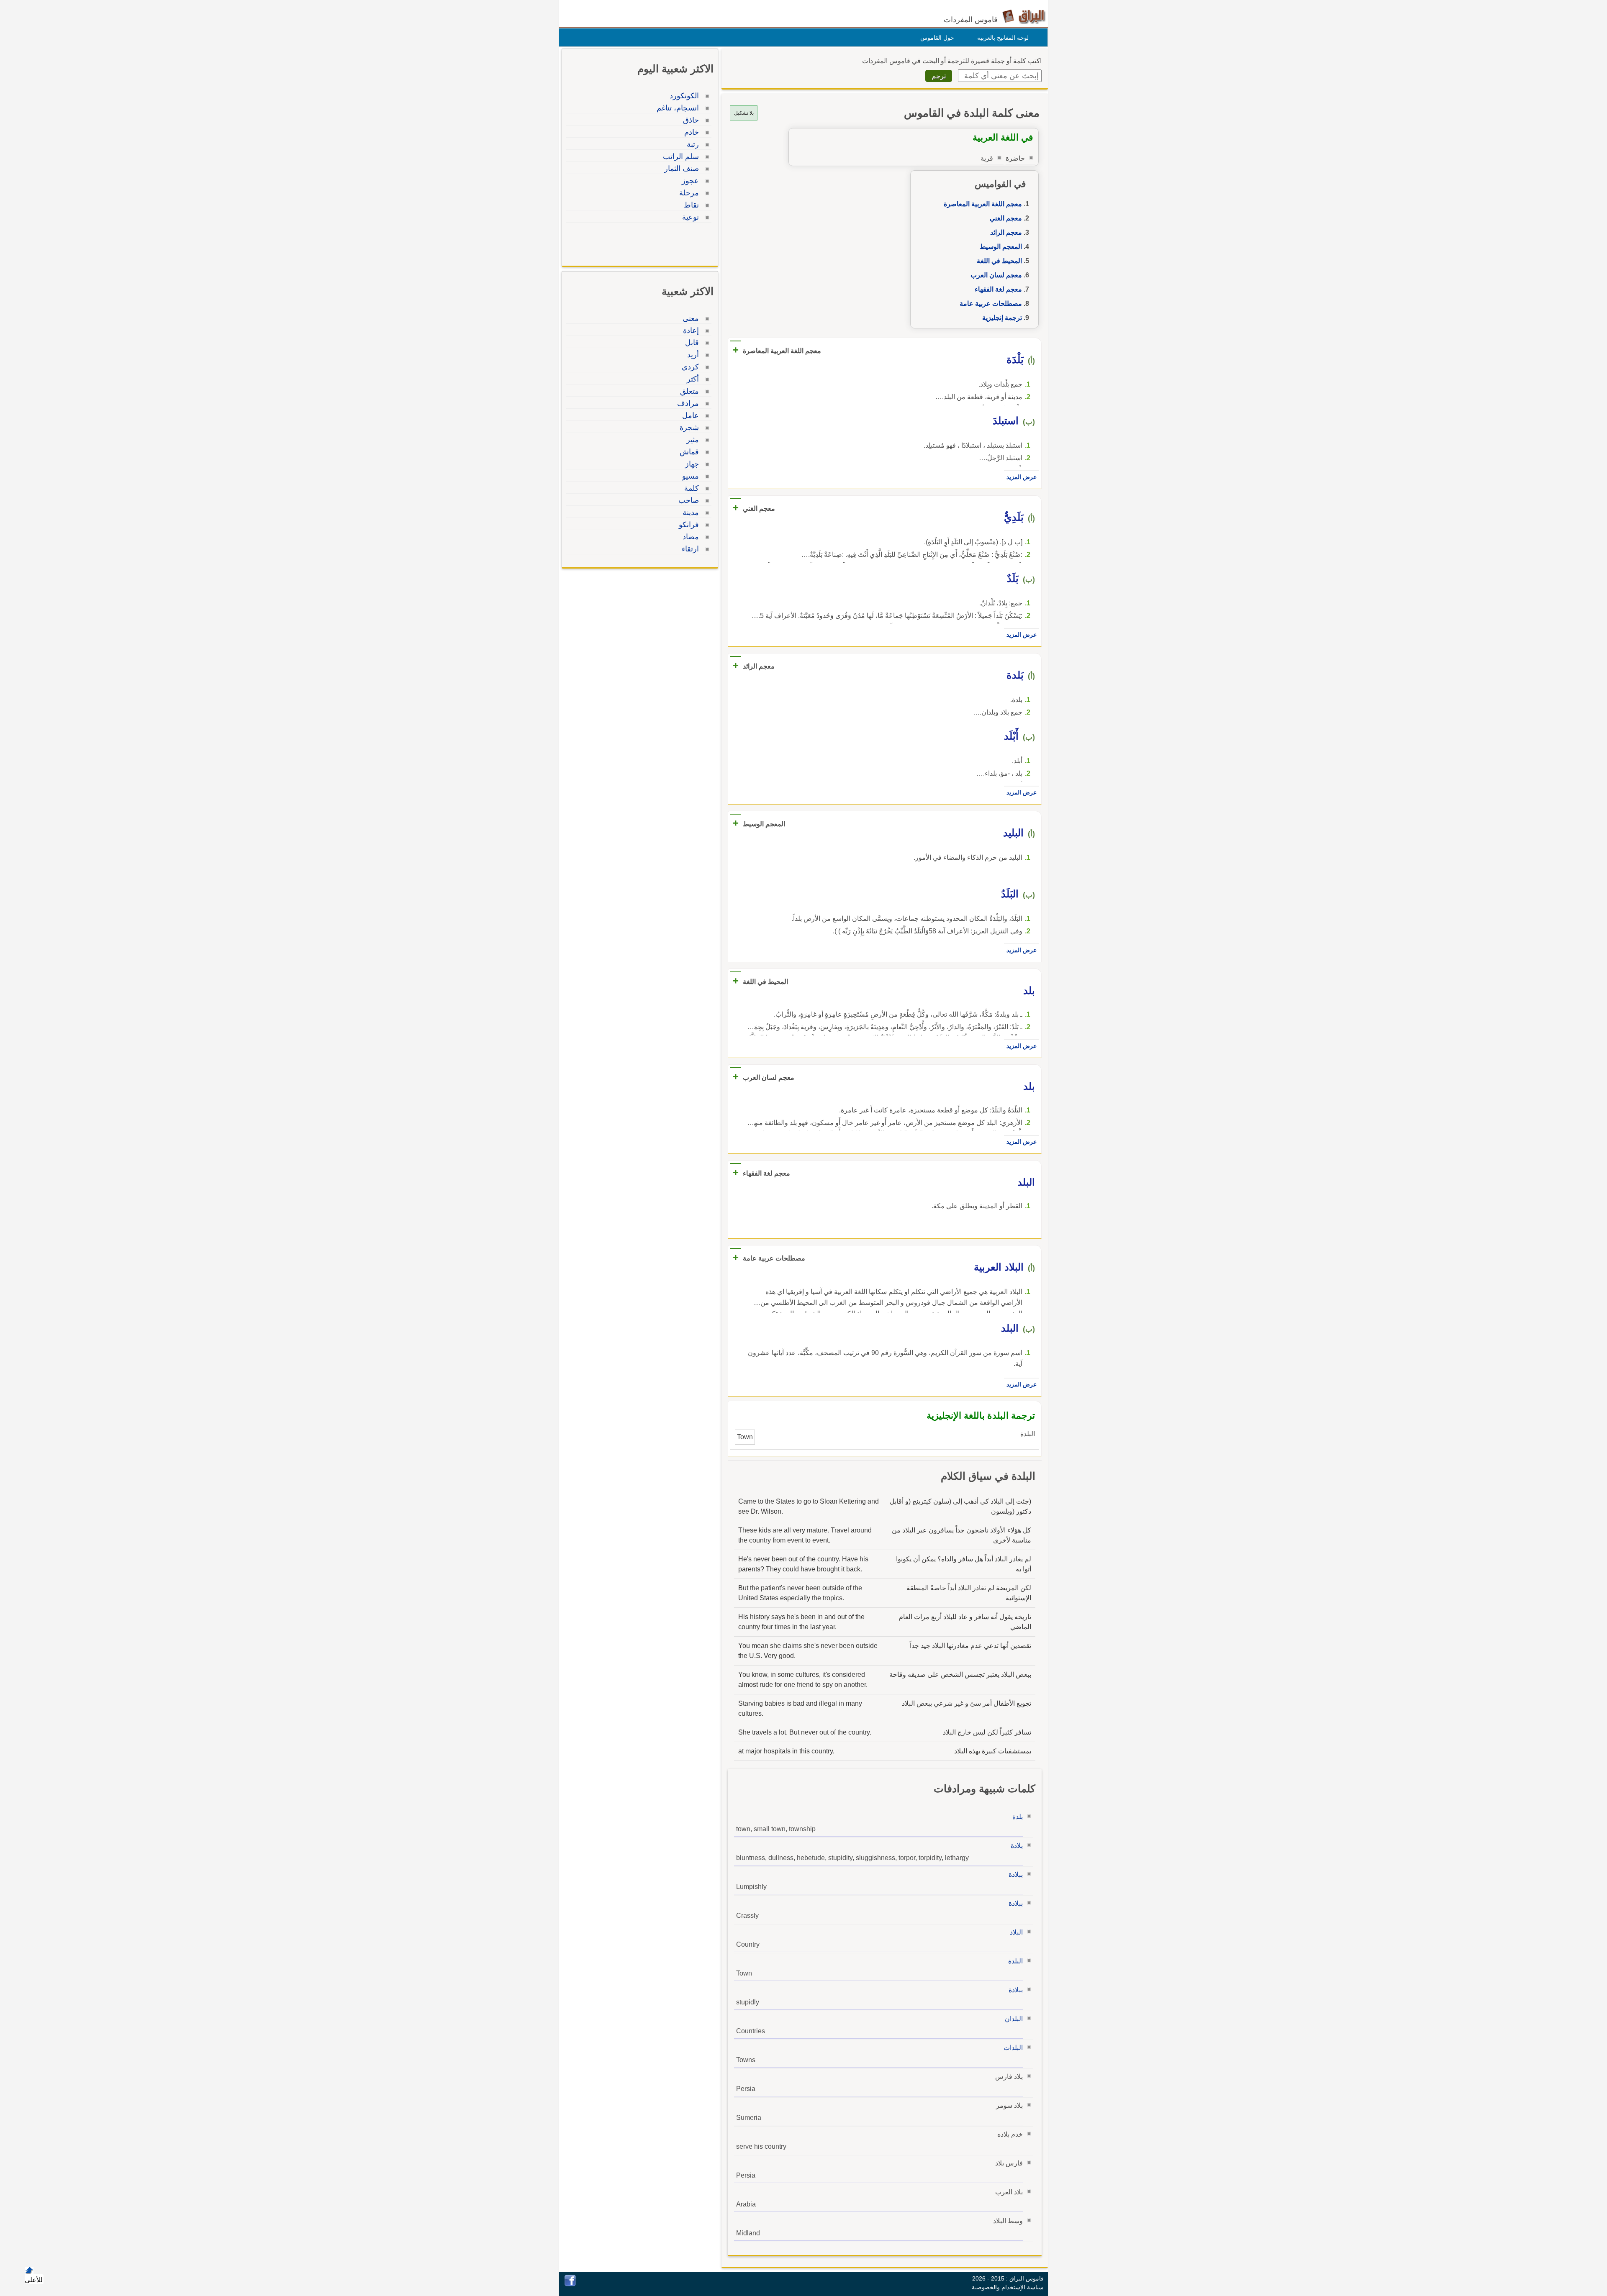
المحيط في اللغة (999, 261)
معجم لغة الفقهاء (998, 289)
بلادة (1017, 1846)
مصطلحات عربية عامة (991, 304)
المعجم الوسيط (1001, 247)
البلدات (1013, 2048)
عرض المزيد (1022, 477)
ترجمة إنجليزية (1002, 318)
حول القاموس (937, 38)
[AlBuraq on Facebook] (570, 2284)
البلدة (1015, 1961)
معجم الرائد (1006, 232)
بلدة (1018, 1817)
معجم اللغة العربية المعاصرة (983, 204)
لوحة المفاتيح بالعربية (1003, 38)
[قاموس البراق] (1024, 16)
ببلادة (1016, 1874)
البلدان (1014, 2019)
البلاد (1016, 1932)
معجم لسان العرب (996, 275)
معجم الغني (1006, 218)
